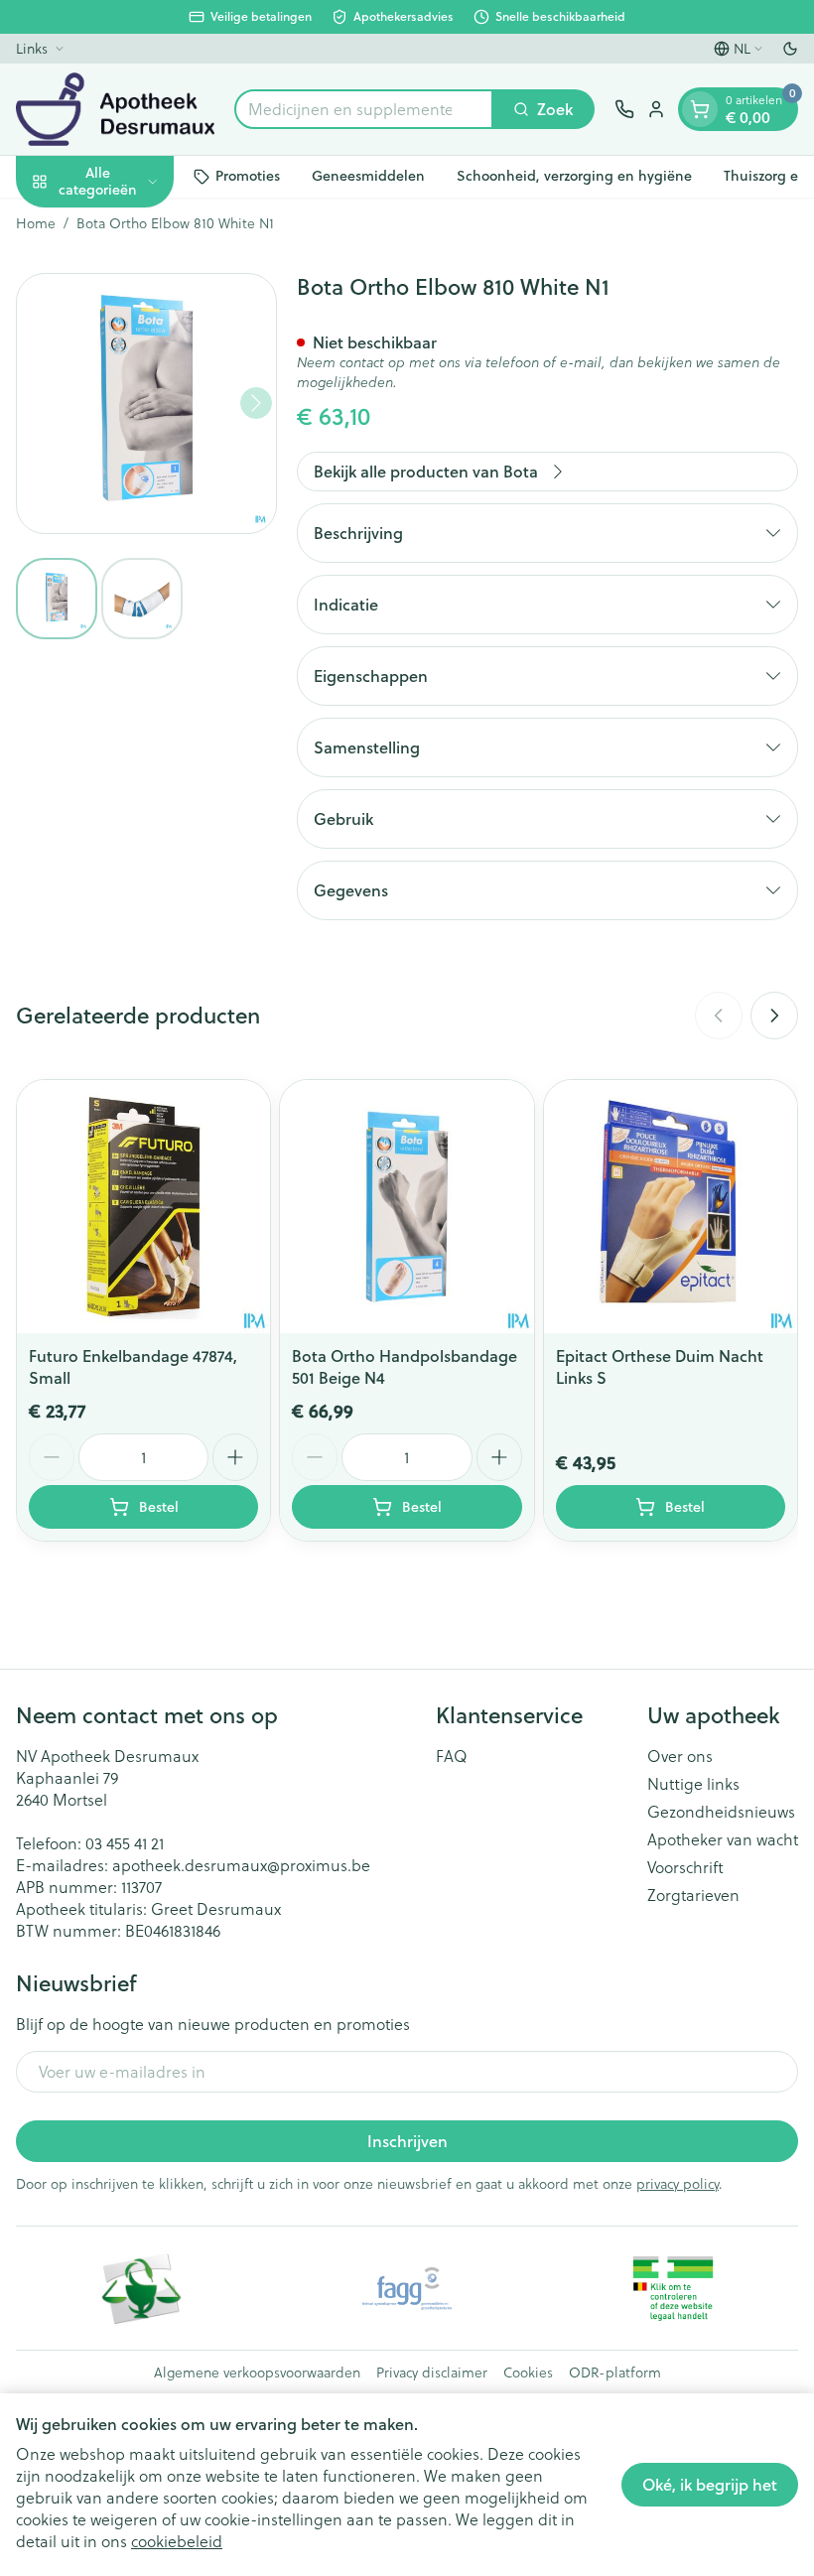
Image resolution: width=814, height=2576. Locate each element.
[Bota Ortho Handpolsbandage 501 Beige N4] (407, 1207)
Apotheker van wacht (723, 1839)
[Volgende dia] (774, 1016)
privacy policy (678, 2184)
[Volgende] (256, 403)
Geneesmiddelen (368, 176)
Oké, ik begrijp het (710, 2484)
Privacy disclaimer (432, 2373)
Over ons (680, 1756)
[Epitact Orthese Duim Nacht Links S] (671, 1207)
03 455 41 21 (125, 1843)
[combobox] (364, 109)
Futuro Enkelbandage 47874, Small (133, 1366)
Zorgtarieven (693, 1895)
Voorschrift (685, 1867)
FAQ (452, 1756)
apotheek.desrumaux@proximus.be (241, 1865)
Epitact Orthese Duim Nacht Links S (660, 1366)
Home (36, 223)
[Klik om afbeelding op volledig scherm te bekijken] (146, 404)
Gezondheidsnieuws (721, 1812)
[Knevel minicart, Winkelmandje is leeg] (700, 109)
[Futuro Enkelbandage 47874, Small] (143, 1207)
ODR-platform (615, 2373)
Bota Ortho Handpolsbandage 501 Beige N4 (405, 1366)
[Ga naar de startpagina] (115, 109)
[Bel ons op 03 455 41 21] (624, 109)
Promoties (248, 176)
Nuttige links (693, 1784)
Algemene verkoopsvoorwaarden (257, 2373)
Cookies (528, 2373)
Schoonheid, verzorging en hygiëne (574, 176)
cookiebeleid (177, 2541)
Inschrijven (407, 2141)
